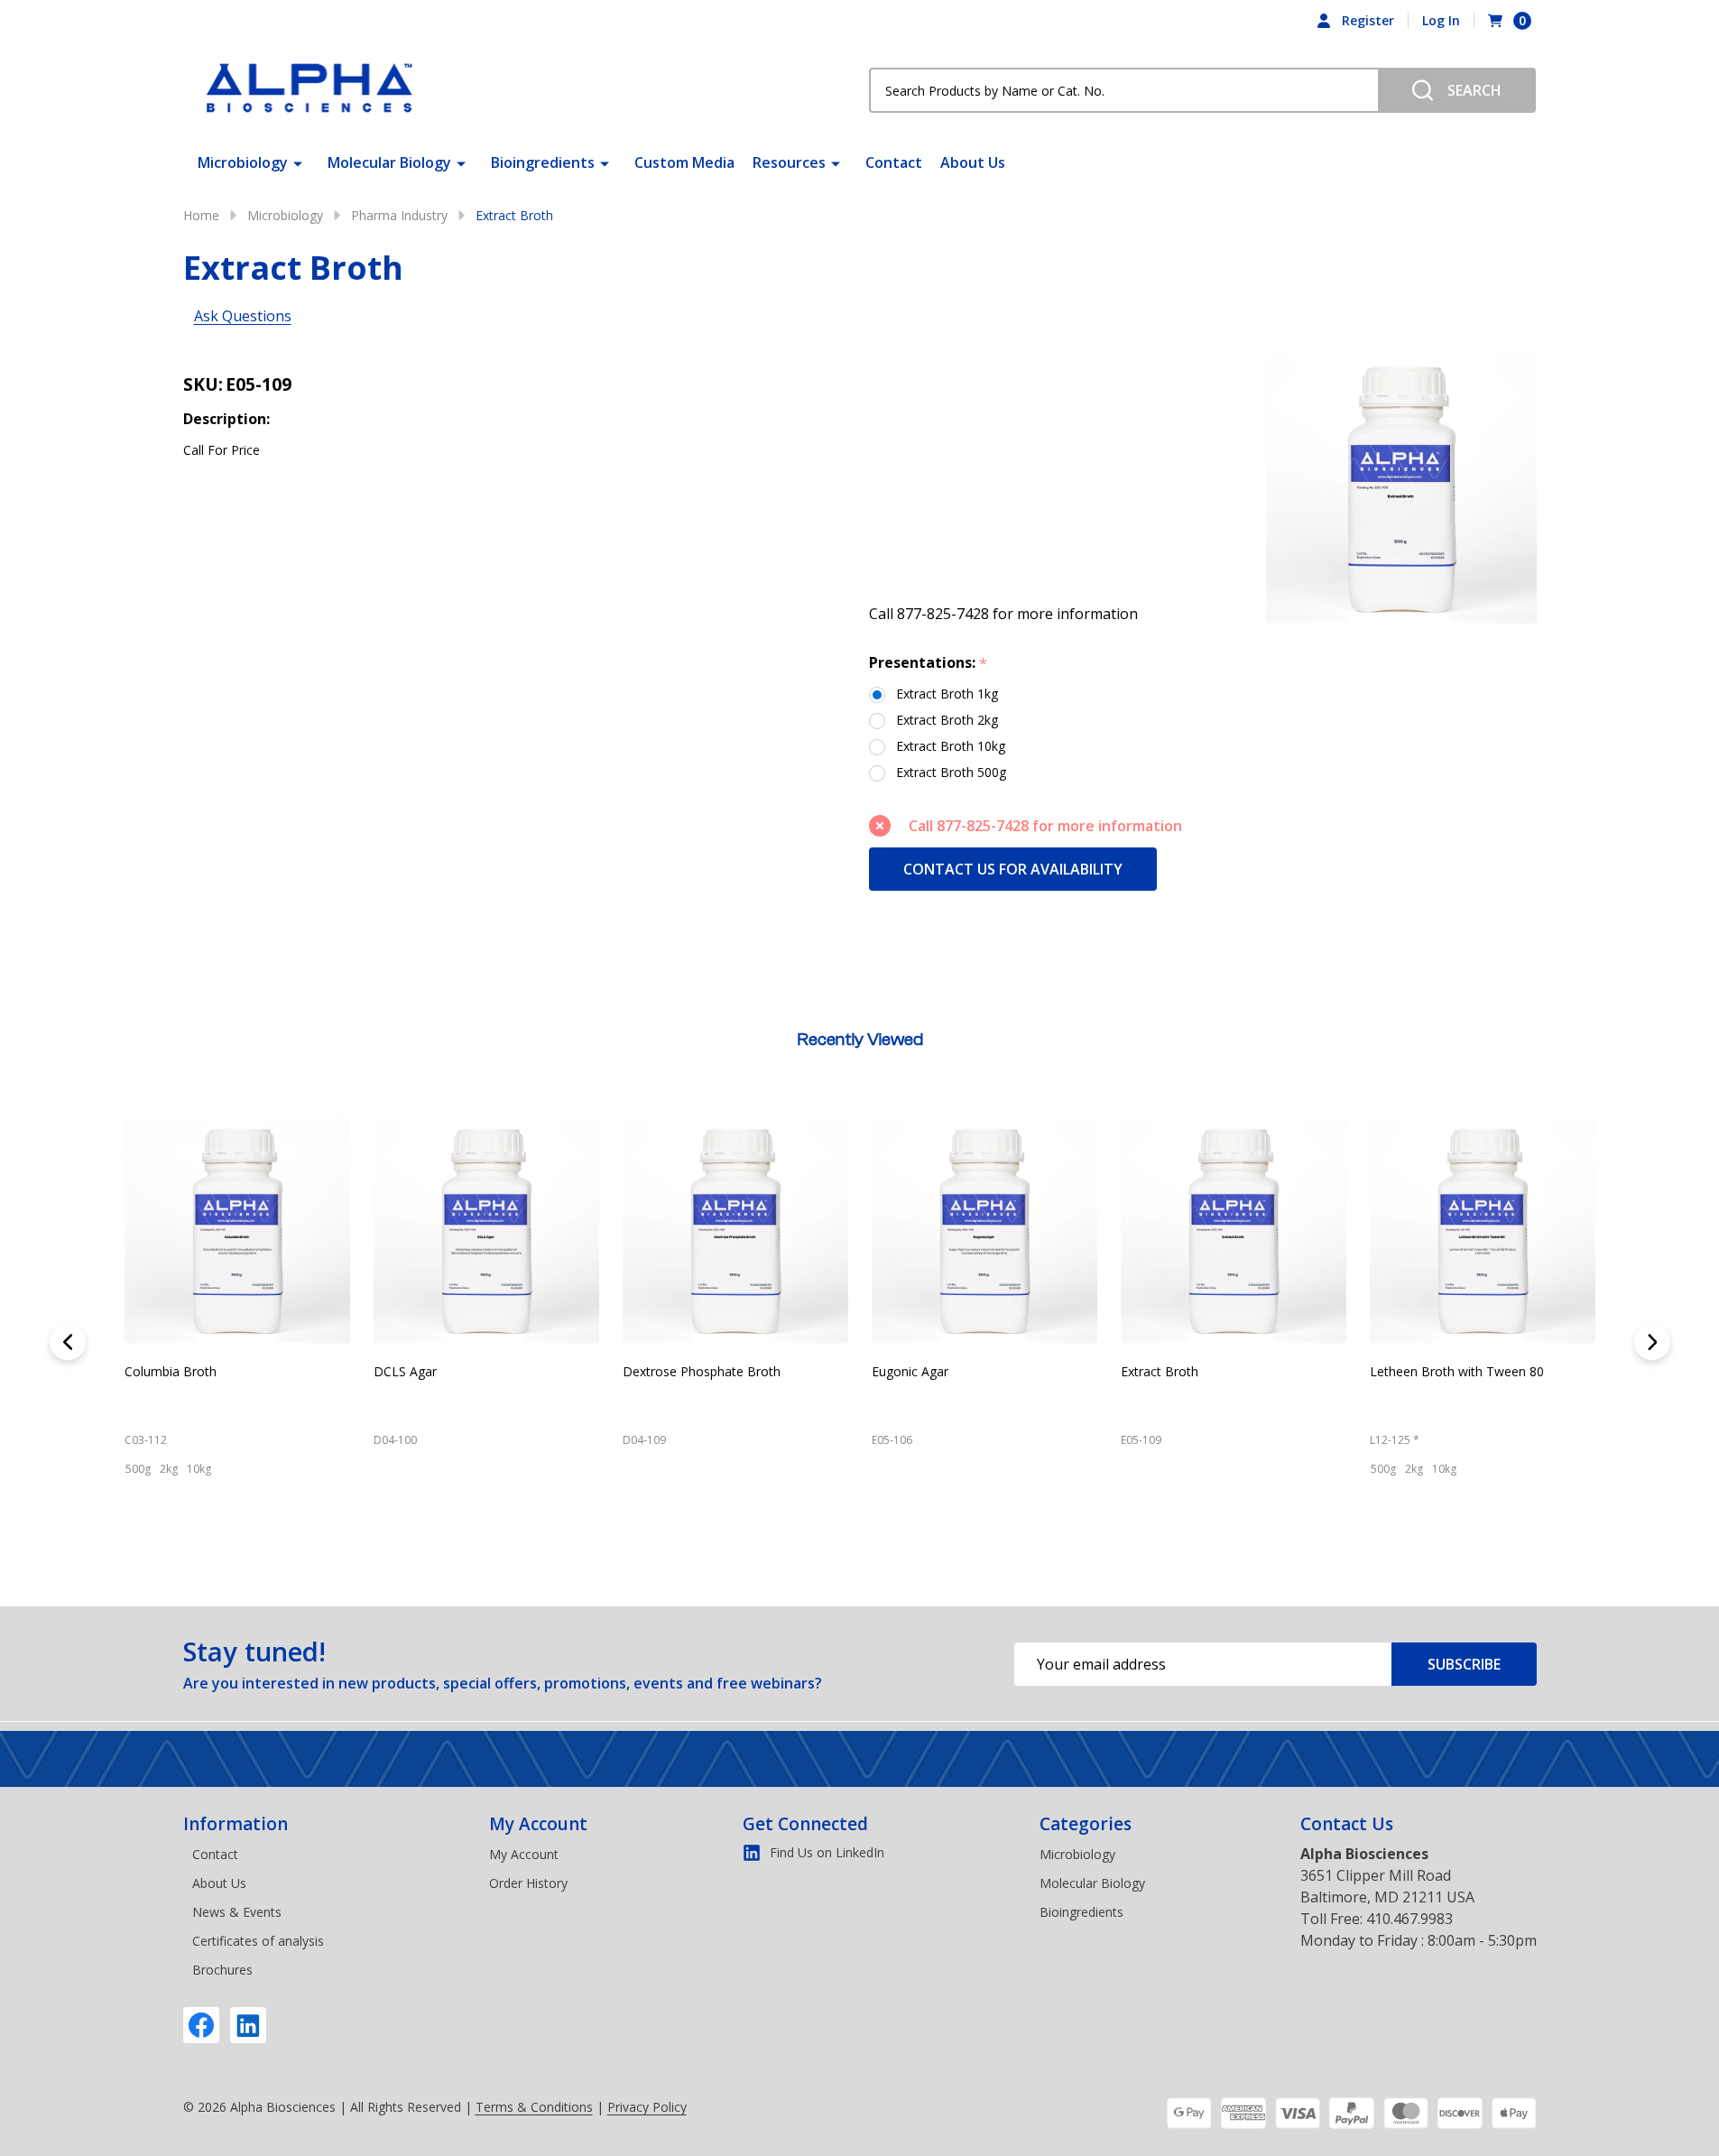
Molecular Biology (389, 162)
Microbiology (243, 162)
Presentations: (929, 663)
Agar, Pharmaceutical (881, 1371)
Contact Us (1347, 1824)
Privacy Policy (647, 2107)
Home (201, 215)
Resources (789, 162)
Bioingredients (543, 162)
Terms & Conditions (534, 2107)
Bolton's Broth (1359, 1371)
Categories (1086, 1824)
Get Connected (805, 1824)
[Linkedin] (248, 2025)
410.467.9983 (1409, 1919)
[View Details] (339, 1548)
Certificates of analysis (258, 1941)
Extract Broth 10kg (951, 746)
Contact (894, 162)
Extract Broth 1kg (947, 694)
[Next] (1652, 1342)
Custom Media (684, 162)
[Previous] (68, 1342)
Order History (528, 1883)
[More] (298, 162)
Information (236, 1824)
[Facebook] (201, 2025)
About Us (973, 162)
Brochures (222, 1970)
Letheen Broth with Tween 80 (657, 1371)
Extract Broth (360, 1371)
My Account (538, 1824)
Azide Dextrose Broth (1131, 1371)
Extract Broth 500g (951, 772)
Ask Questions (243, 316)
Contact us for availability (1013, 869)
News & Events (237, 1912)
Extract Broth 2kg (947, 720)
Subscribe (1464, 1664)
